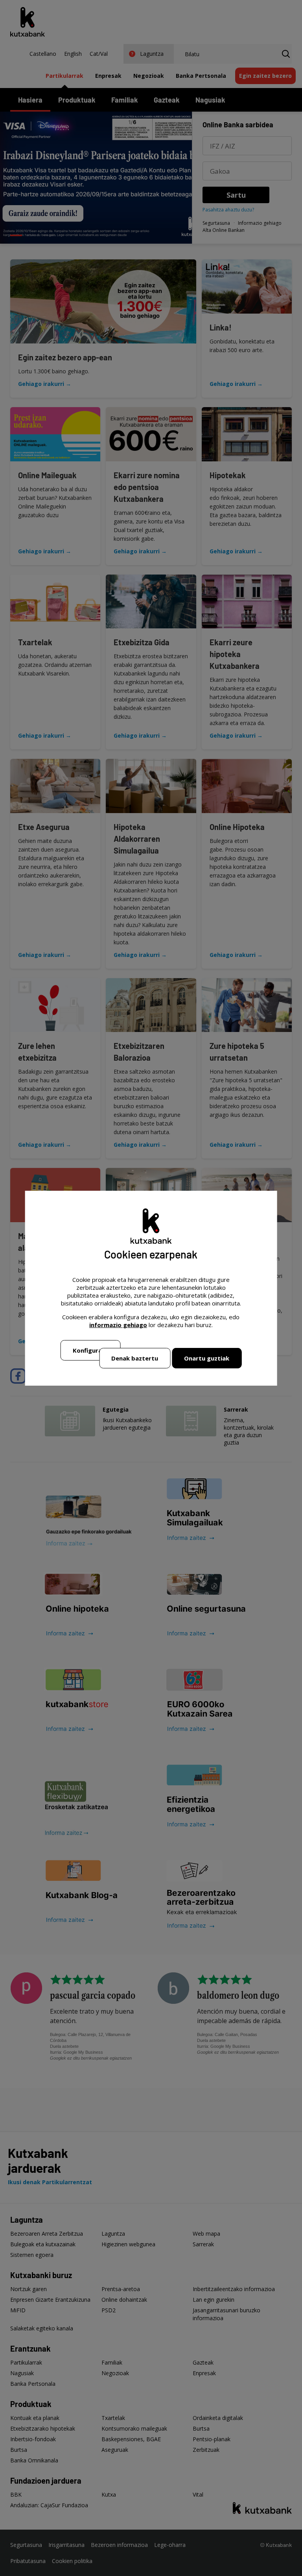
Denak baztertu (135, 1358)
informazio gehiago (118, 1325)
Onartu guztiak (207, 1358)
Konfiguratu (91, 1350)
